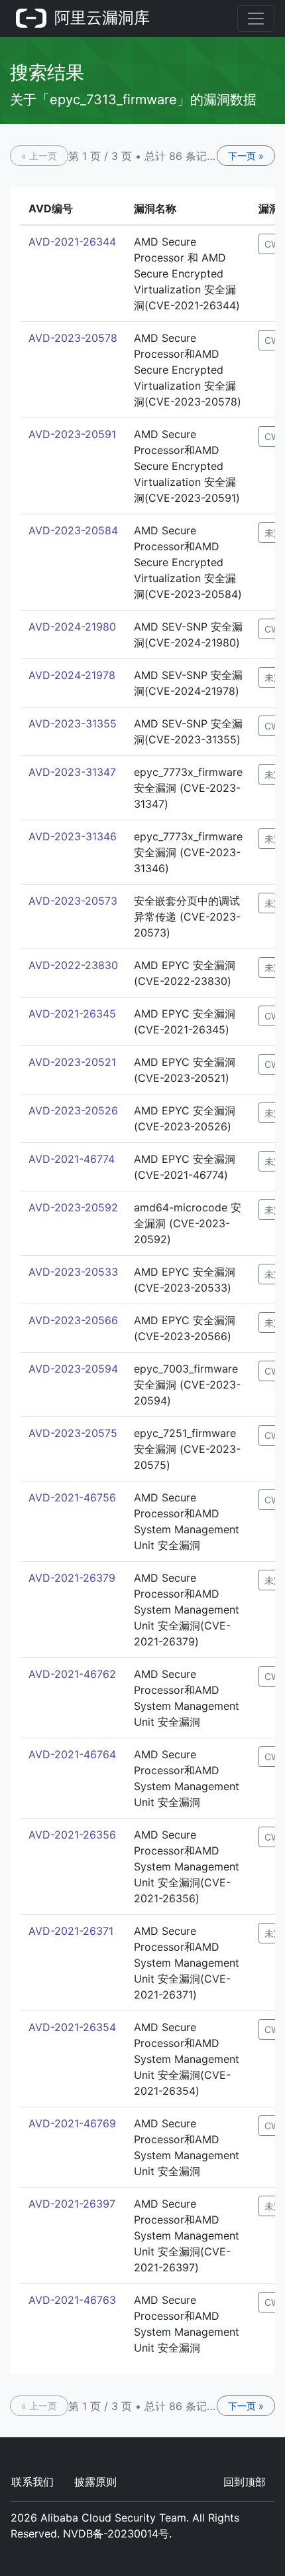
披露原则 (95, 2482)
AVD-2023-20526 (73, 1110)
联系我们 (32, 2482)
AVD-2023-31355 (73, 723)
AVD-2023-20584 (73, 530)
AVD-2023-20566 (73, 1320)
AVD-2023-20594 (73, 1369)
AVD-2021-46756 (72, 1497)
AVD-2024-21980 (72, 627)
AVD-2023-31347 (72, 772)
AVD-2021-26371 (71, 1931)
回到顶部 (245, 2482)
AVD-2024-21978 (72, 675)
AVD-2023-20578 (73, 338)
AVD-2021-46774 (72, 1159)
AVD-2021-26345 (72, 1014)
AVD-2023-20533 (73, 1272)
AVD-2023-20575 (73, 1433)
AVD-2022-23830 (73, 965)
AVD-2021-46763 (72, 2300)
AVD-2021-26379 (72, 1578)
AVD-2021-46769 (72, 2123)
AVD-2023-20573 (73, 901)
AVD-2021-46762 (72, 1674)
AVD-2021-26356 (72, 1835)
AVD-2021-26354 (72, 2027)
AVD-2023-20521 (72, 1062)
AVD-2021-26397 (72, 2204)
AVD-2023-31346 (73, 836)
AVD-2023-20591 (72, 434)
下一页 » (246, 156)
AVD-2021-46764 (72, 1754)
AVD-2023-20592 (73, 1207)
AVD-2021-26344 (72, 242)
